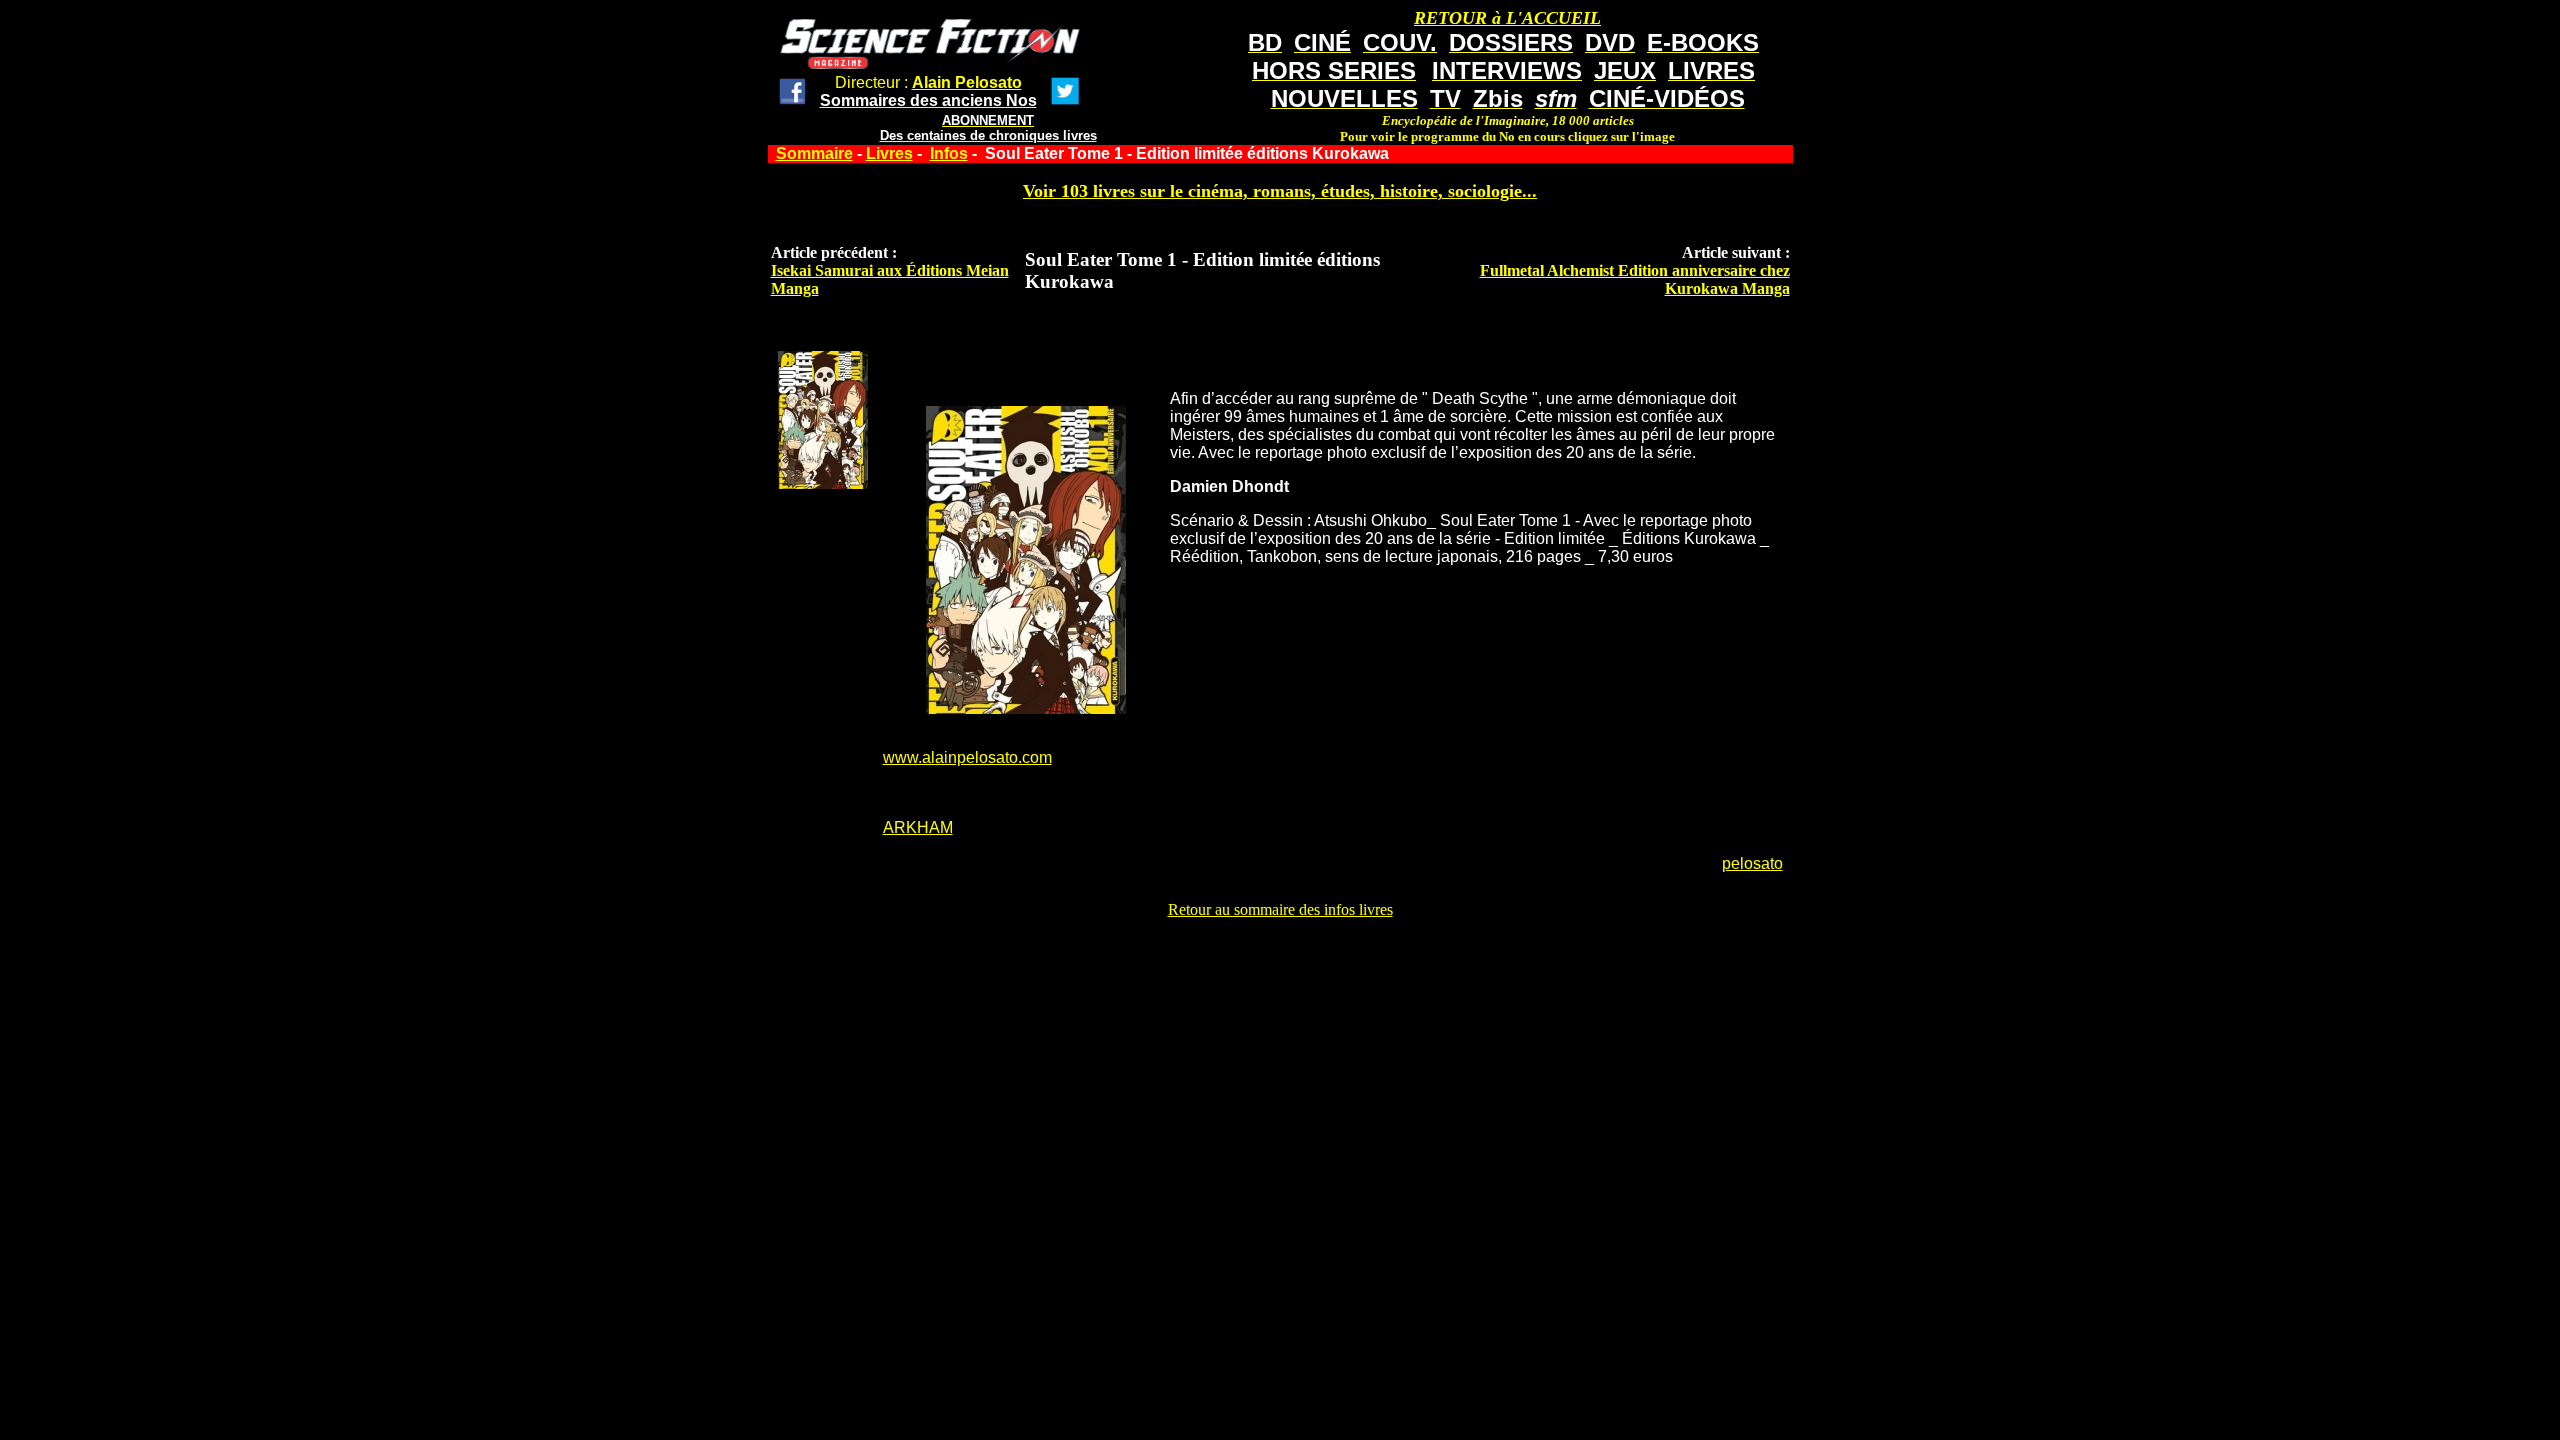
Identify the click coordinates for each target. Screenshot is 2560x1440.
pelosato (1752, 863)
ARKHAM (918, 827)
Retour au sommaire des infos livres (1280, 909)
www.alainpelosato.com (967, 757)
